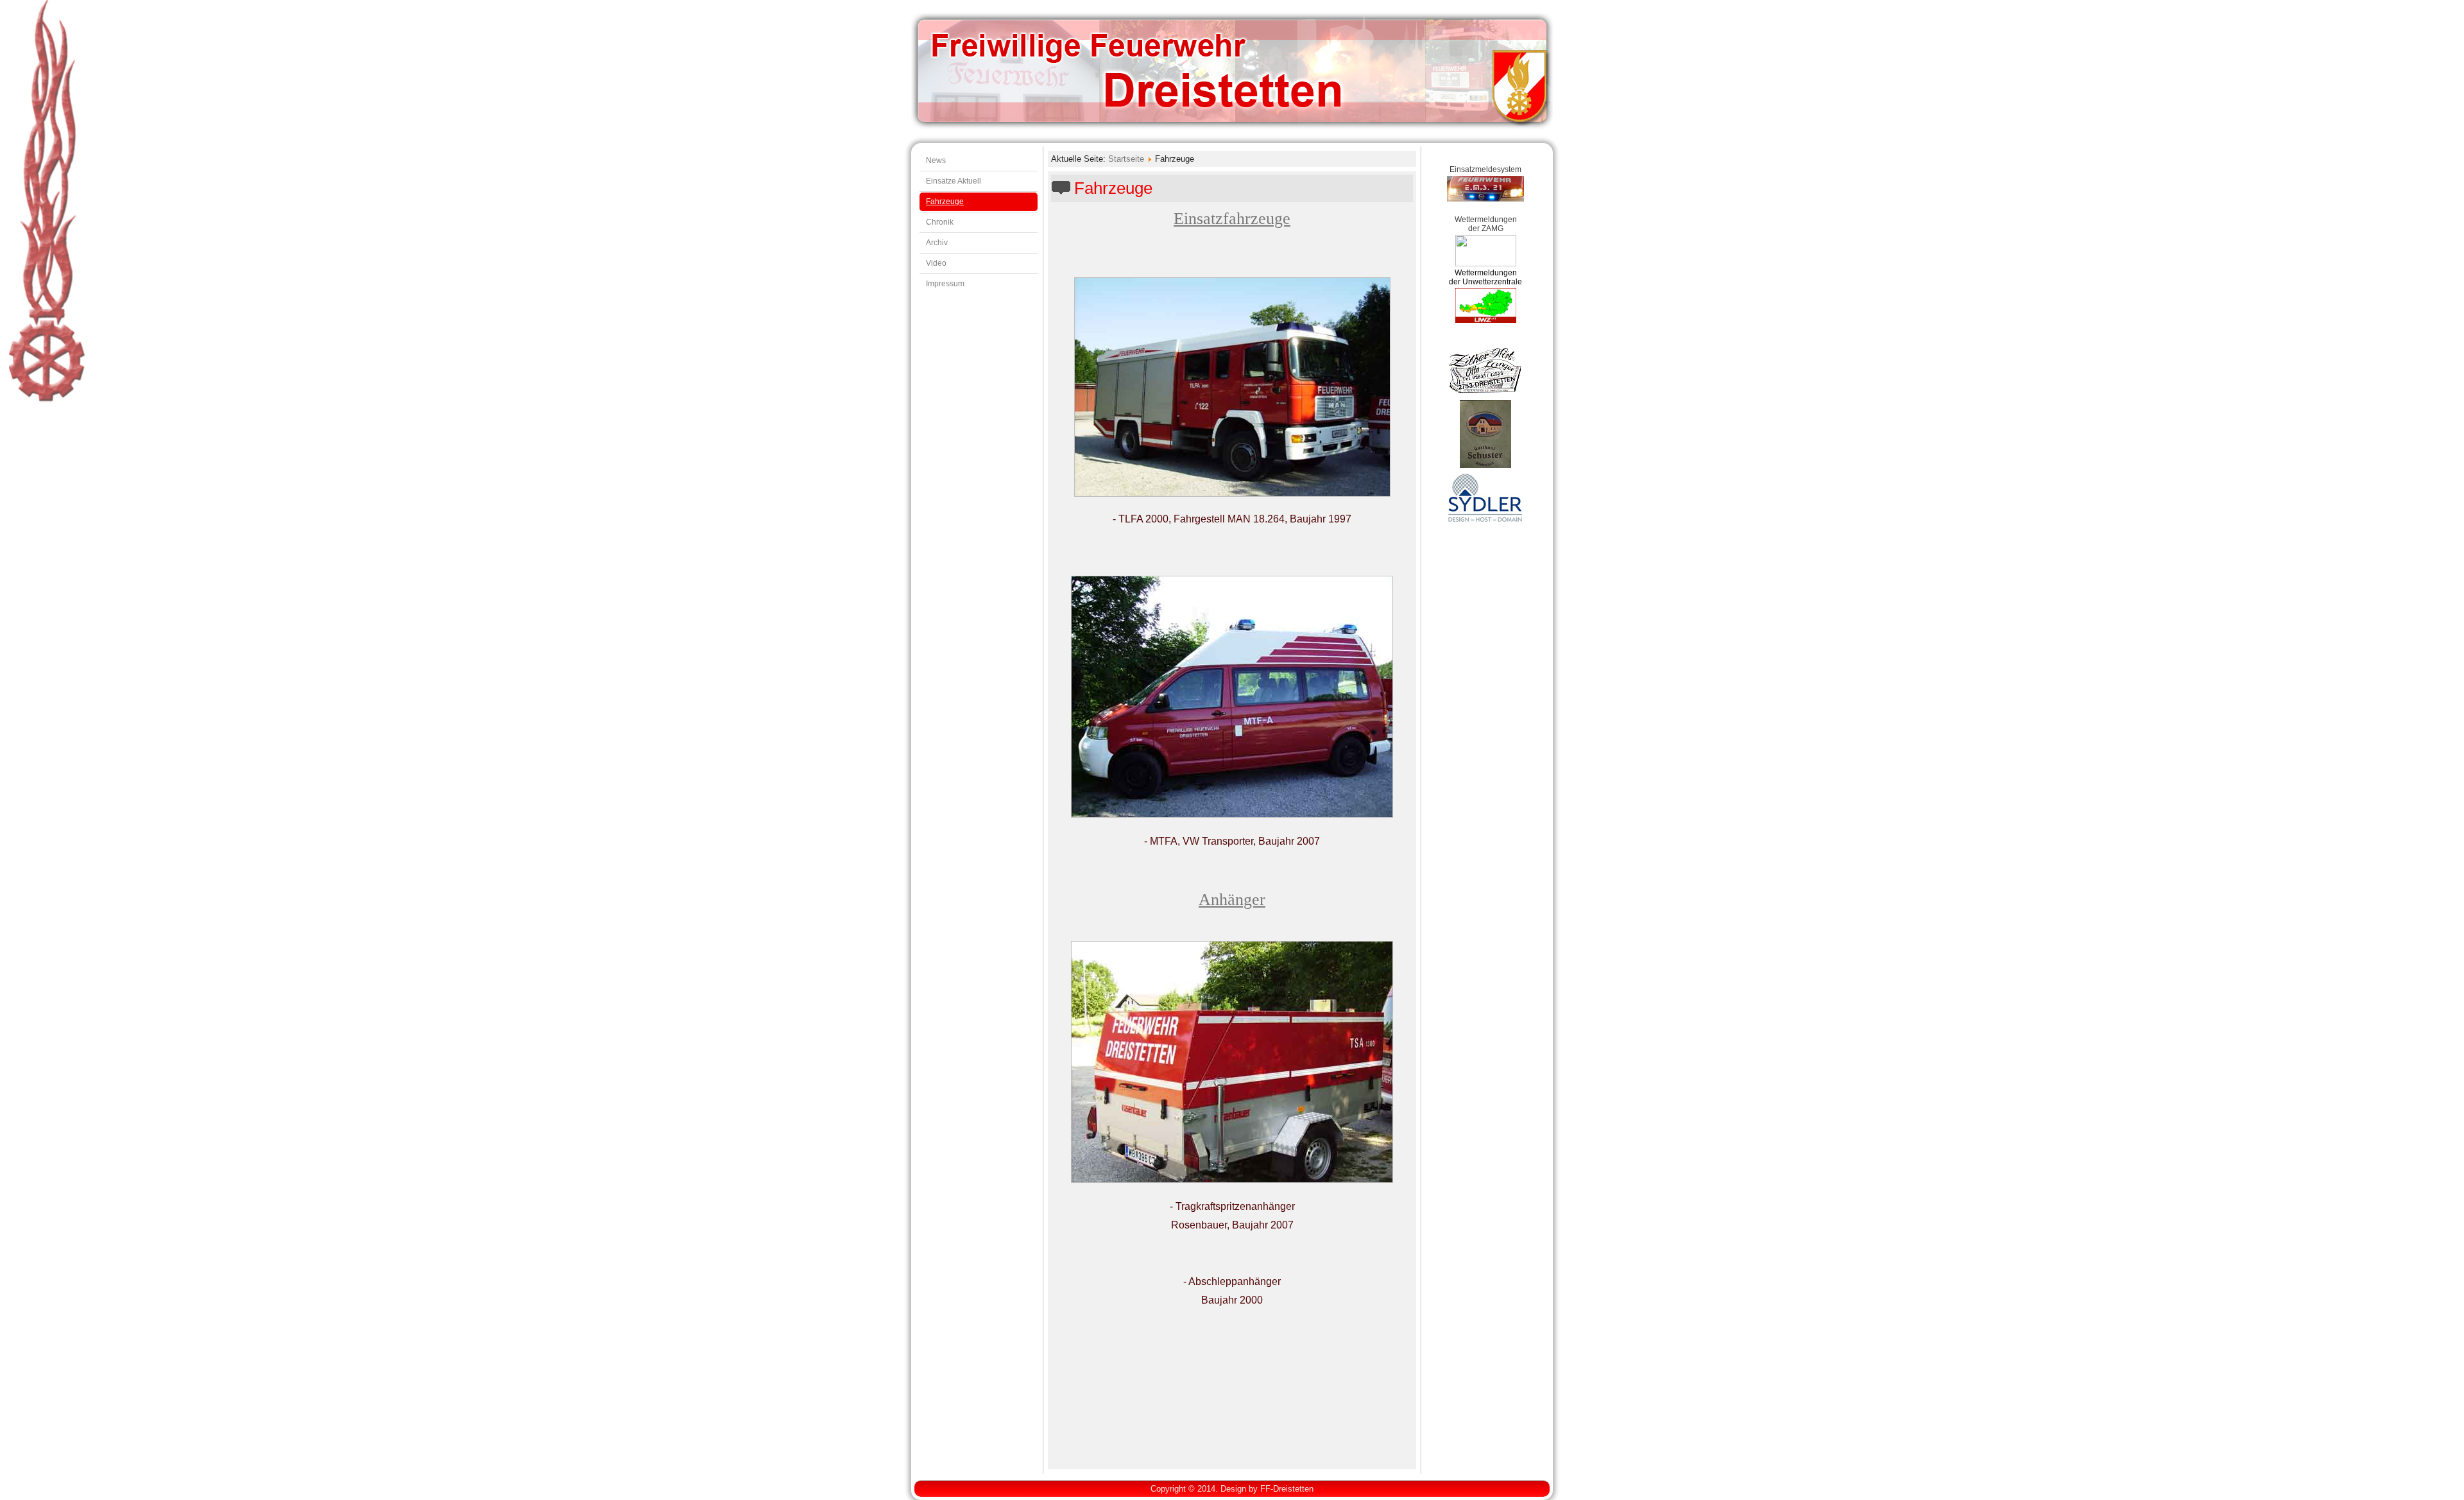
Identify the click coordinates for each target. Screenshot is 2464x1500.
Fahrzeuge (945, 202)
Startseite (1126, 159)
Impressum (945, 284)
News (936, 160)
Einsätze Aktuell (954, 181)
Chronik (940, 222)
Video (936, 263)
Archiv (937, 243)
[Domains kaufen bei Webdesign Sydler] (1485, 521)
